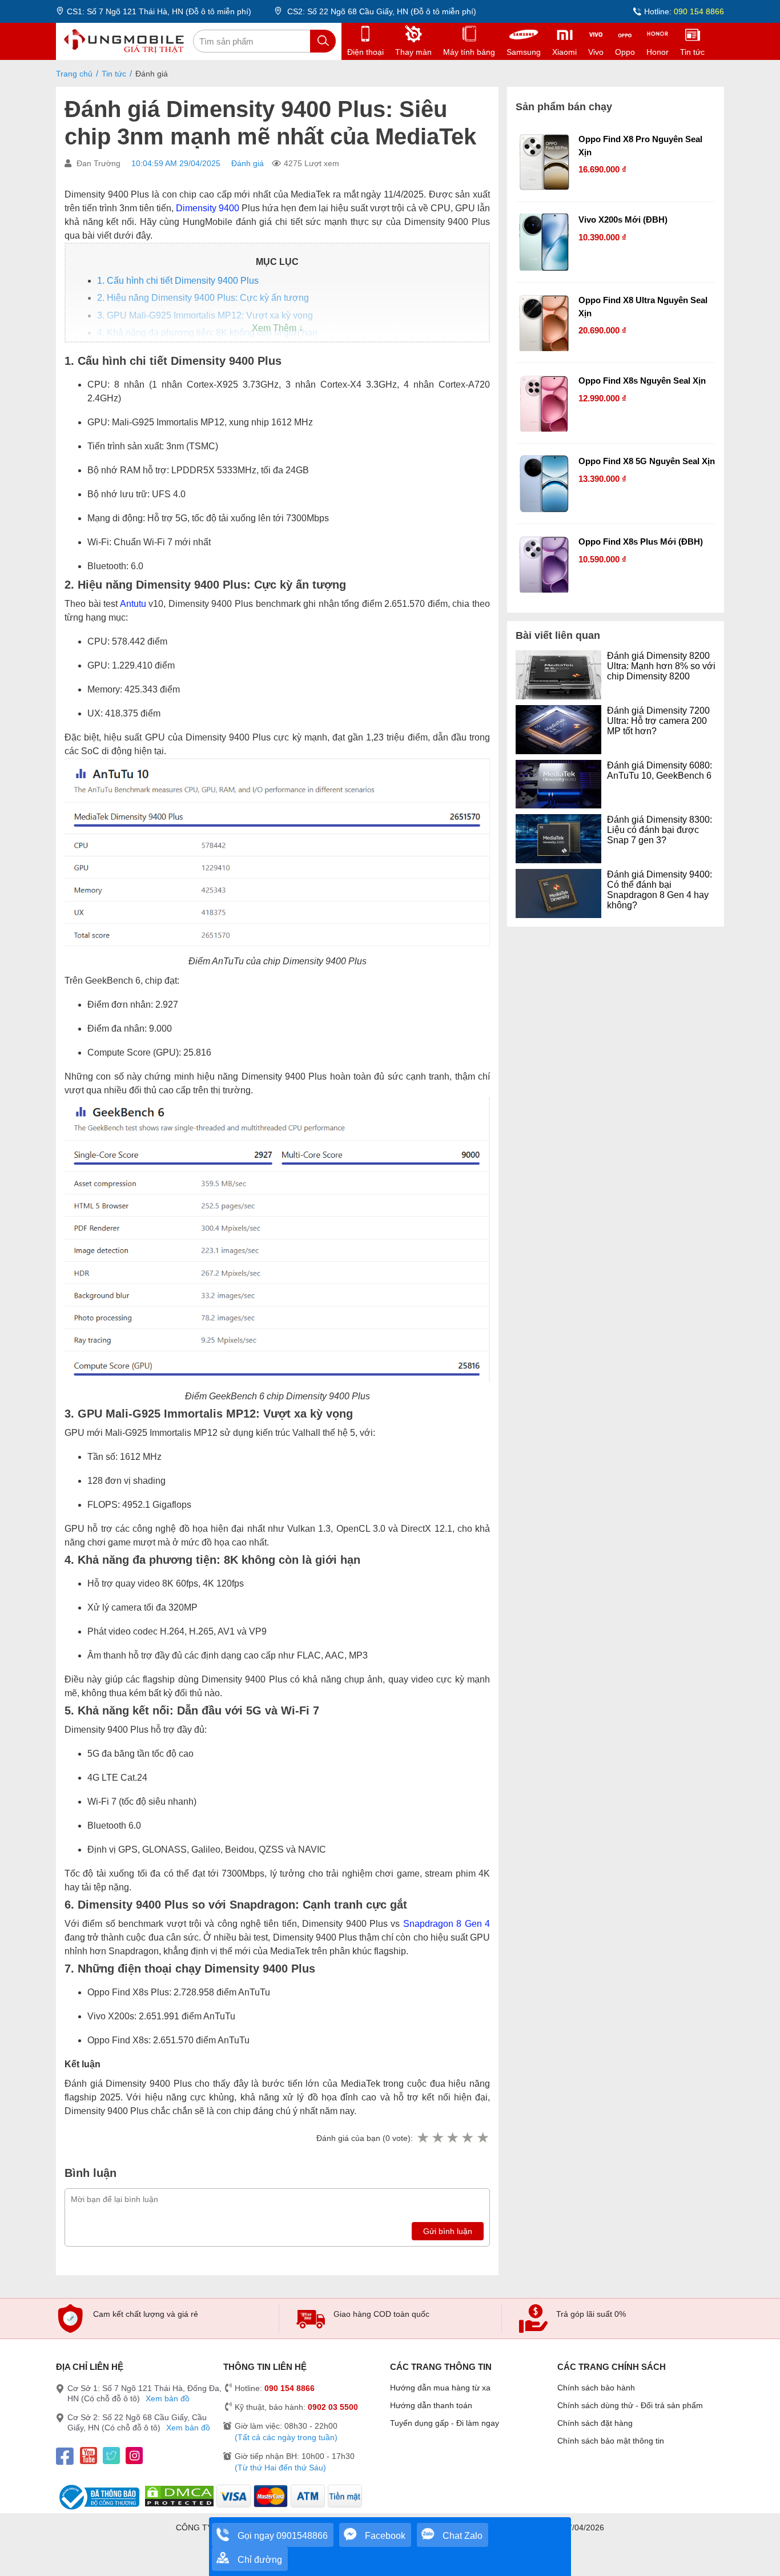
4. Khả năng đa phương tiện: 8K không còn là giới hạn (207, 333)
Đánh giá (248, 163)
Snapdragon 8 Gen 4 (447, 1924)
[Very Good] (467, 2138)
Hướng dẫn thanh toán (431, 2405)
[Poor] (437, 2138)
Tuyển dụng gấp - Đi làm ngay (445, 2423)
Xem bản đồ (168, 2398)
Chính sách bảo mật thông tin (611, 2441)
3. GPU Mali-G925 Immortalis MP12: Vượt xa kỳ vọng (205, 315)
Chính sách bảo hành (596, 2388)
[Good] (452, 2138)
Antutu (133, 604)
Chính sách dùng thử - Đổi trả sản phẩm (630, 2405)
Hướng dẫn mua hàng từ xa (440, 2388)
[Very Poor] (423, 2138)
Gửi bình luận (448, 2231)
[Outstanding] (483, 2138)
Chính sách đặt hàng (595, 2423)
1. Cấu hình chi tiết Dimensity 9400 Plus (178, 281)
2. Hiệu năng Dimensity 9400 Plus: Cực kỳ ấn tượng (203, 298)
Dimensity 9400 (208, 208)
